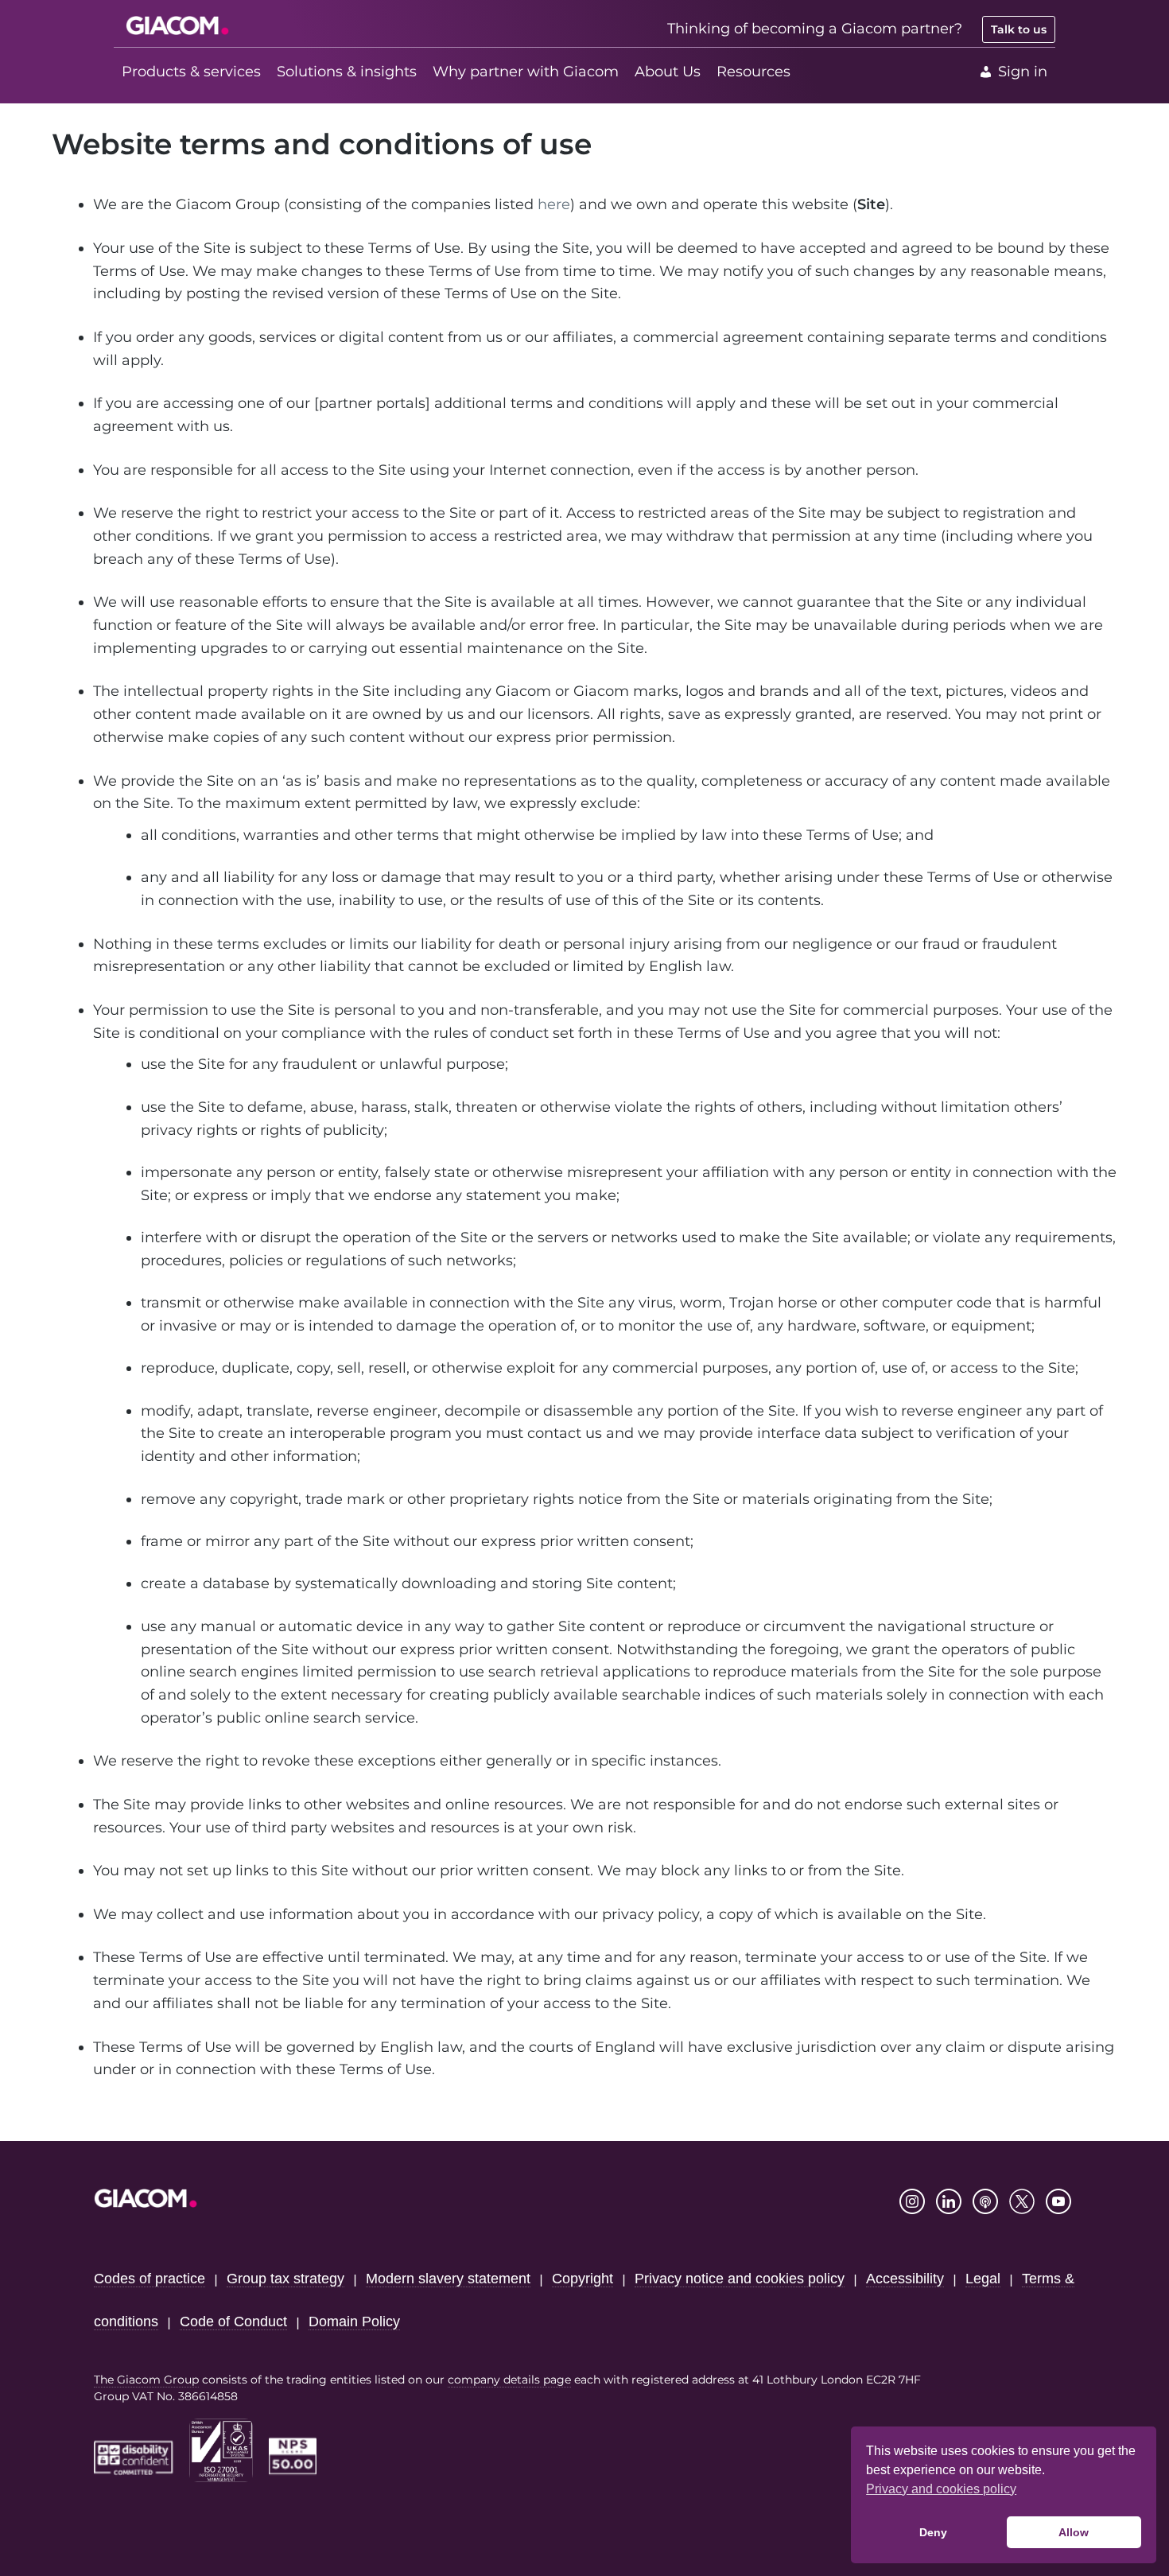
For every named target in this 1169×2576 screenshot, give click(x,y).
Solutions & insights (347, 72)
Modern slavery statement (448, 2279)
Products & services (191, 72)
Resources (753, 72)
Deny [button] (933, 2532)
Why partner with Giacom (526, 72)
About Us (668, 72)
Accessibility (905, 2279)
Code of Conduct (233, 2322)
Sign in (1023, 72)
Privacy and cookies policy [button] (941, 2489)
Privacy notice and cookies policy (740, 2279)
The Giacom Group (146, 2380)
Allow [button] (1074, 2532)
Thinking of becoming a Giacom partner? (815, 29)
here (554, 204)
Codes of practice (150, 2279)
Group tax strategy (285, 2279)
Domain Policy (354, 2322)
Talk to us (1019, 29)
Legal (983, 2279)
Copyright (583, 2279)
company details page (509, 2380)
